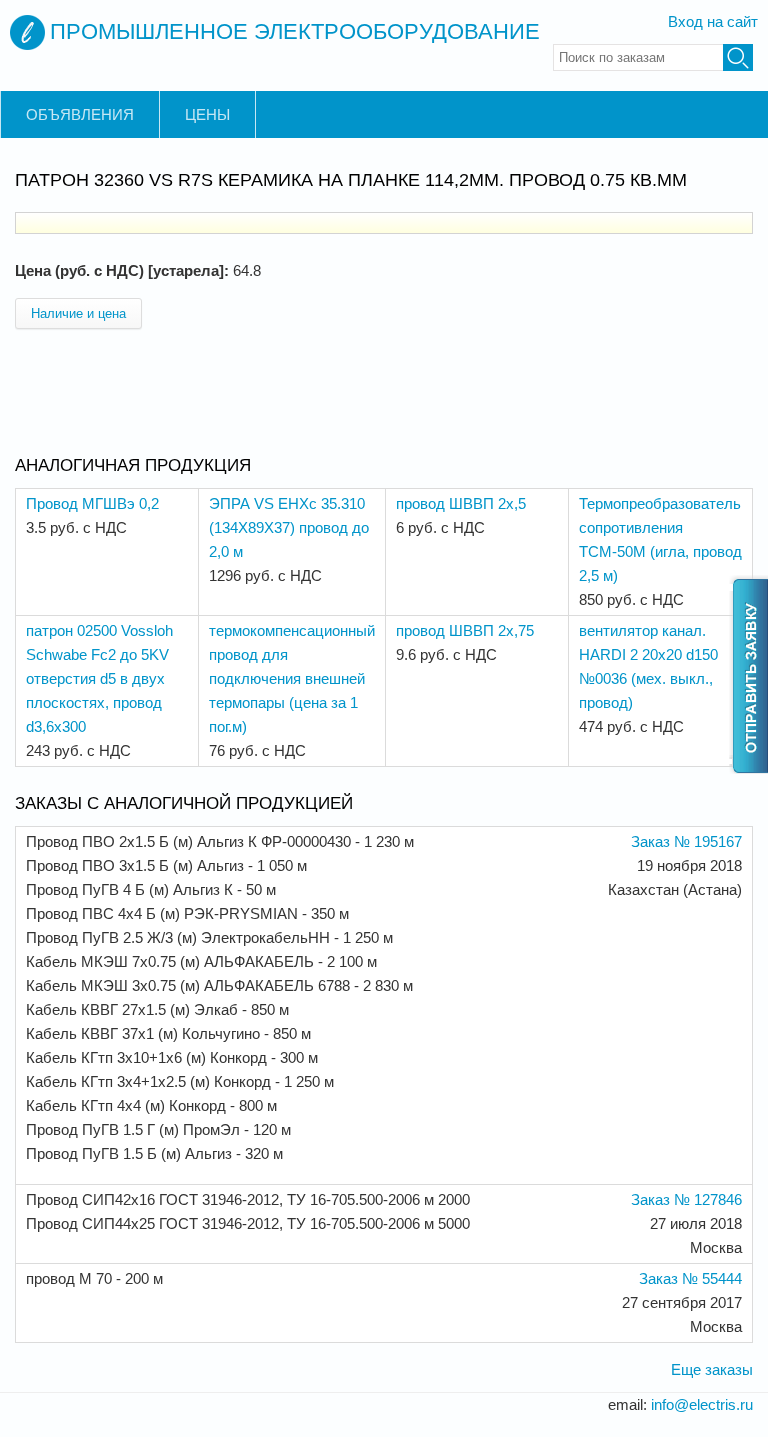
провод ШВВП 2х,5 (461, 503)
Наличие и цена (78, 313)
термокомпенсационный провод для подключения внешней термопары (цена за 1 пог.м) (292, 678)
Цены (207, 114)
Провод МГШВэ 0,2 (92, 503)
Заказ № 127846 (686, 1199)
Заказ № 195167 (686, 841)
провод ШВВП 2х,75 (465, 630)
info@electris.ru (702, 1404)
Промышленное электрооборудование (295, 31)
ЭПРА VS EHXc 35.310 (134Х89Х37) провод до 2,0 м (289, 527)
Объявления (80, 114)
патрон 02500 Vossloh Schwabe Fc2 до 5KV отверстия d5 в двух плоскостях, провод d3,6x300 (99, 678)
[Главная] (27, 32)
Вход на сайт (713, 21)
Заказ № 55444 (690, 1278)
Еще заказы (712, 1369)
